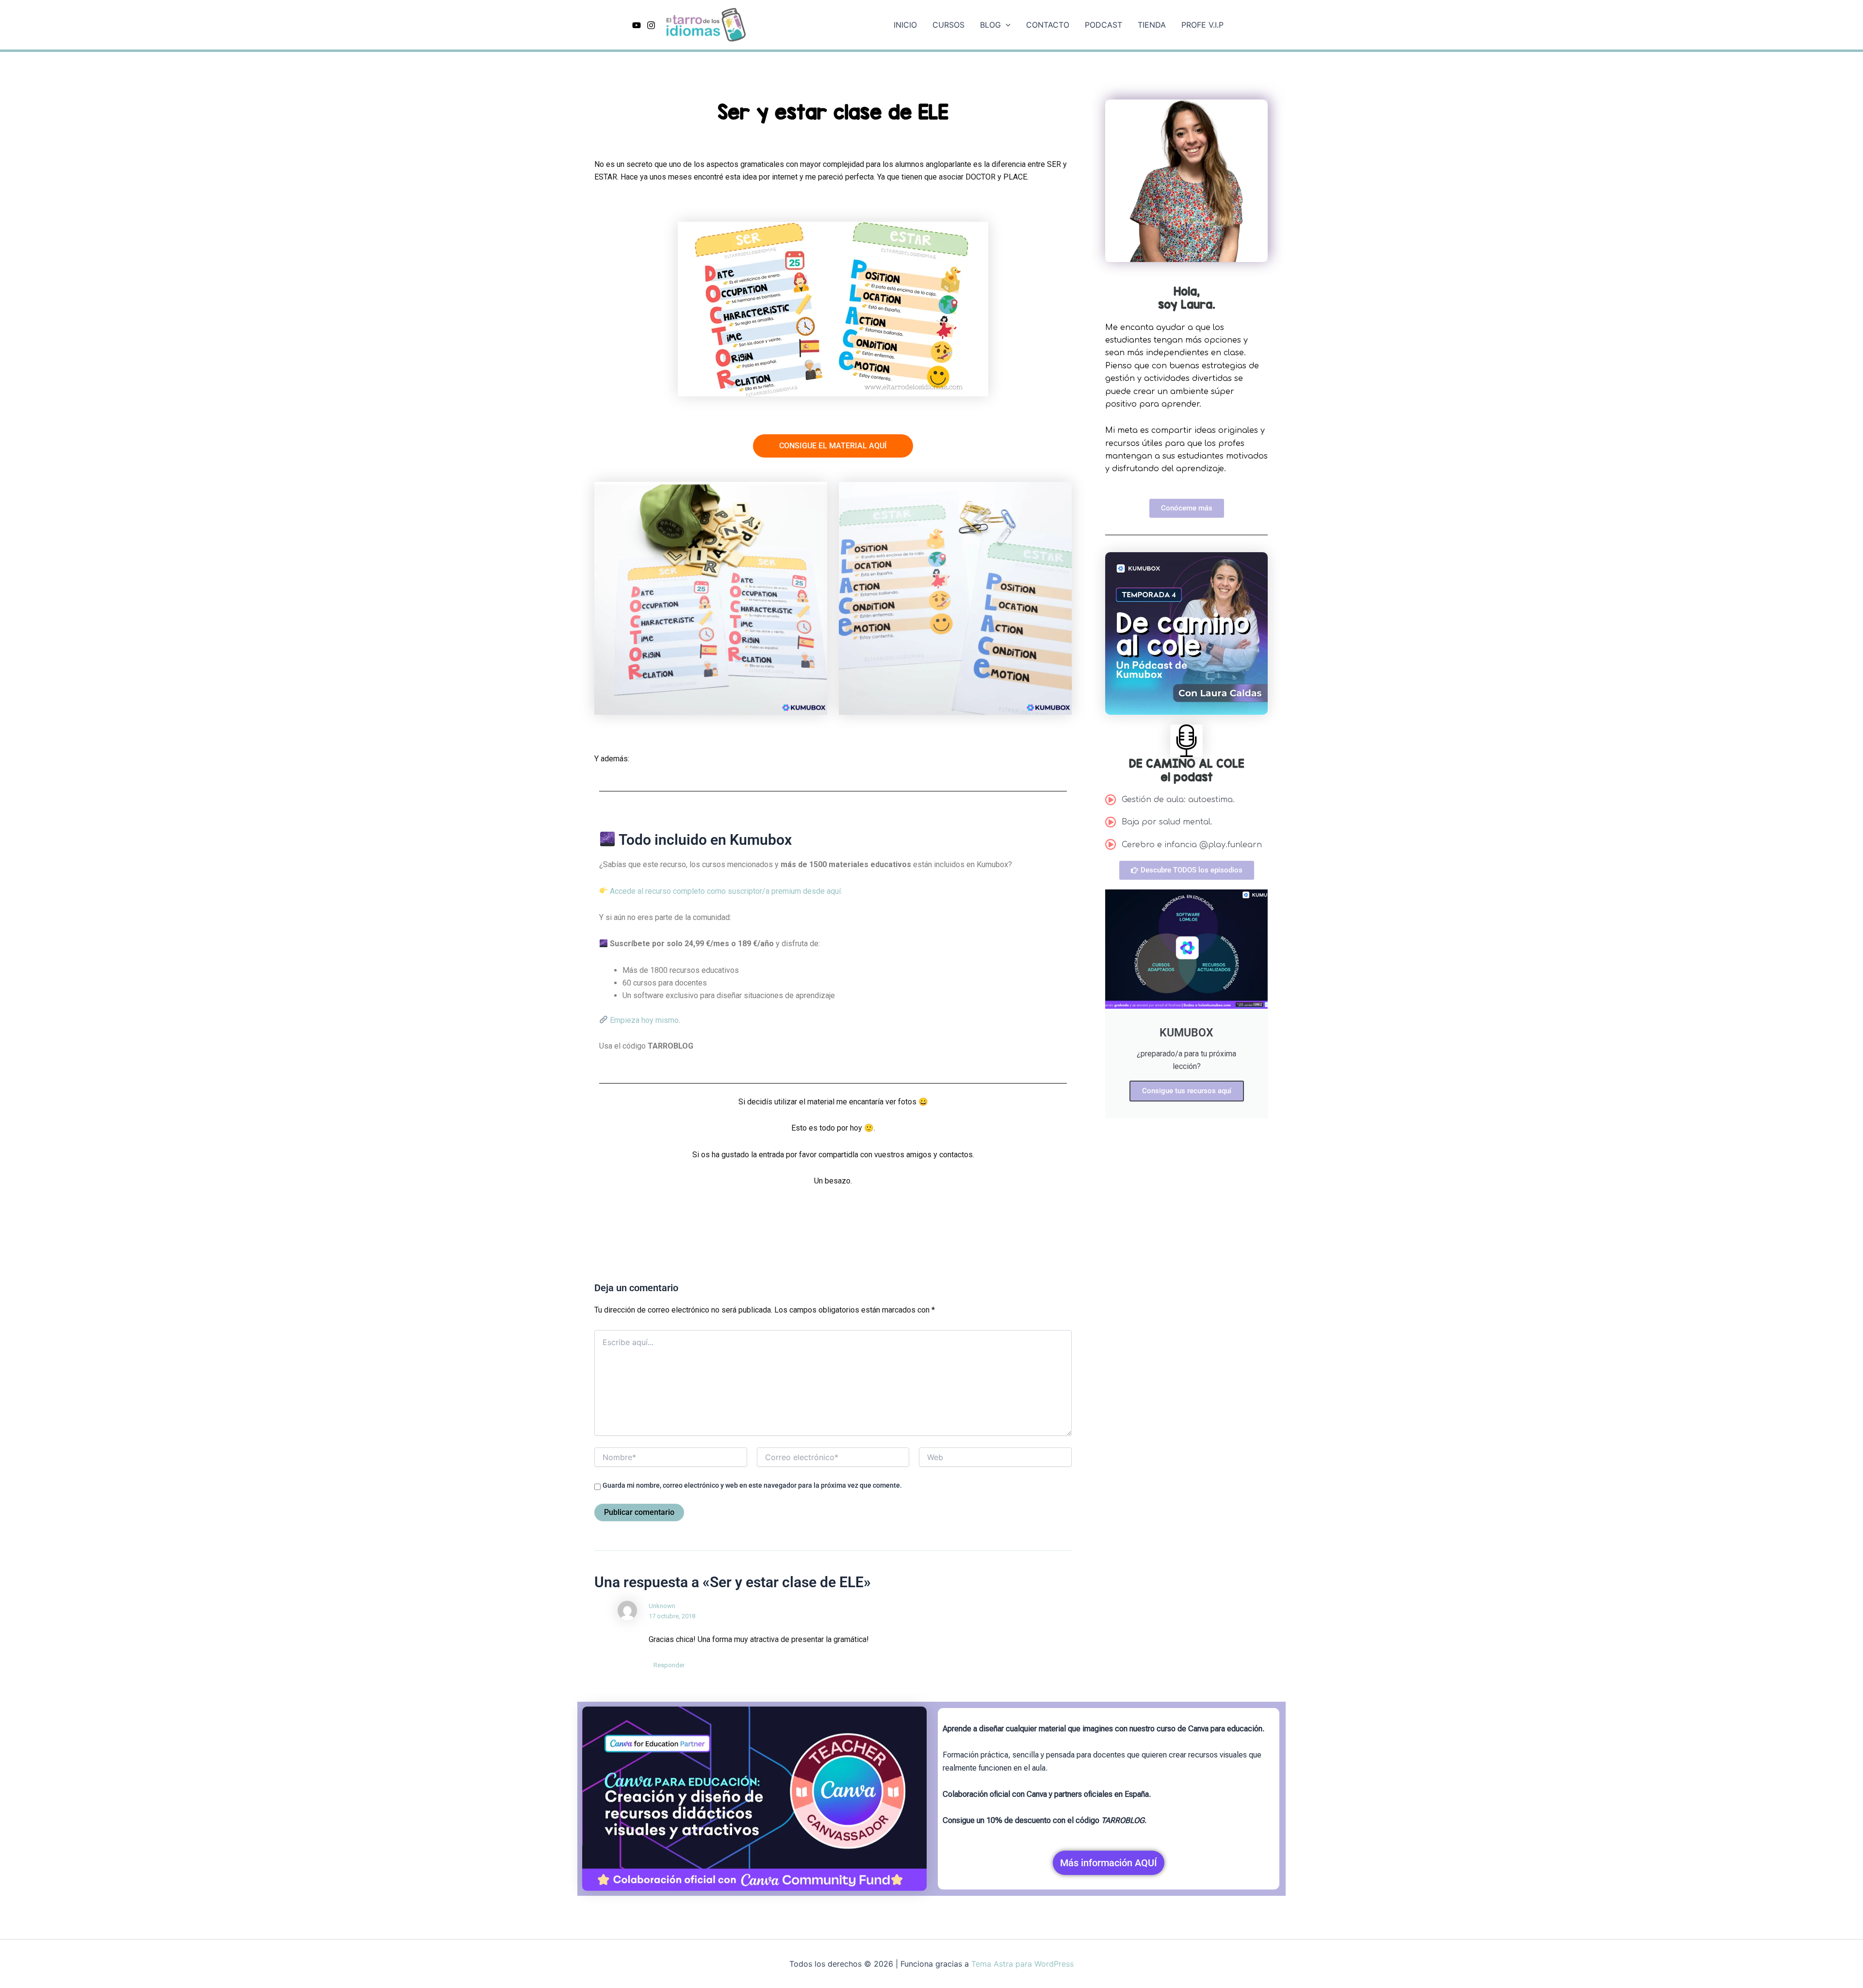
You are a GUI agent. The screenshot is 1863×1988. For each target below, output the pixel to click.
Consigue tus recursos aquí (1187, 1091)
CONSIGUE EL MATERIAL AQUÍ (833, 446)
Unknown (662, 1606)
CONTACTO (1048, 25)
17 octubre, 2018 (672, 1616)
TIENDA (1152, 25)
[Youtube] (637, 25)
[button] (1006, 25)
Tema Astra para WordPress (1022, 1964)
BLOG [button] (990, 25)
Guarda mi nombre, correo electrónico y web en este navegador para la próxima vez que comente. (752, 1485)
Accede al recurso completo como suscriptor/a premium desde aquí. (725, 891)
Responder (669, 1665)
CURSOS (948, 25)
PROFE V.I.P (1202, 25)
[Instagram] (651, 25)
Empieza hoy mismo (643, 1020)
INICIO (905, 25)
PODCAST (1103, 25)
